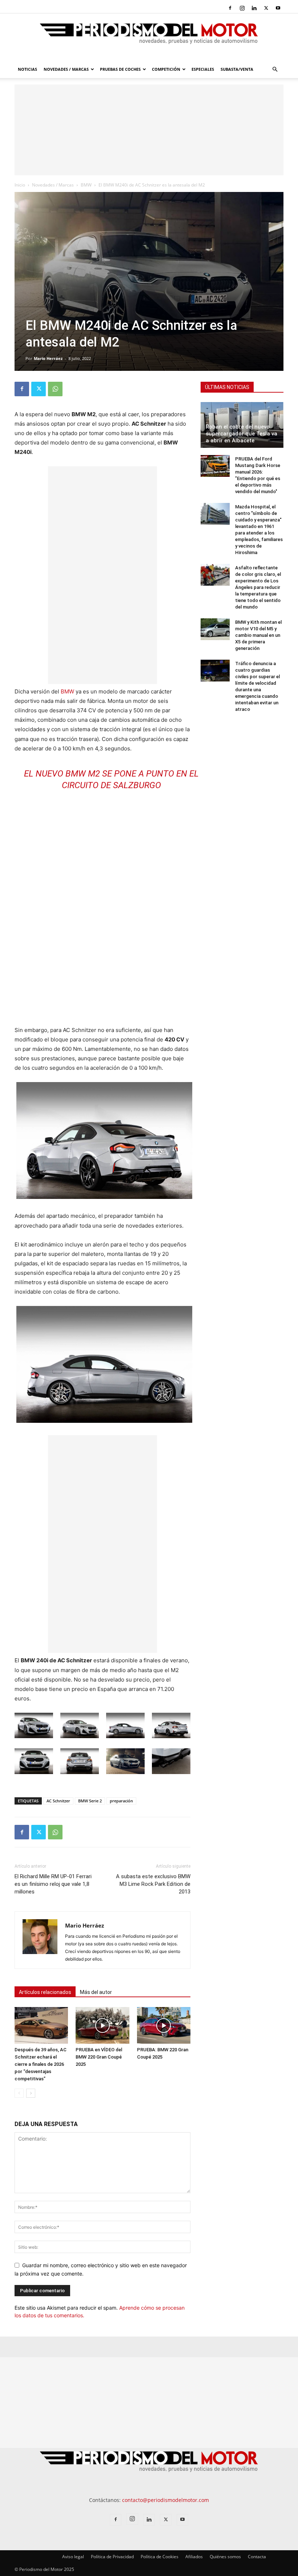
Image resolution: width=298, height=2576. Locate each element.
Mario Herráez (48, 358)
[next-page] (31, 2093)
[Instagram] (242, 8)
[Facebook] (230, 8)
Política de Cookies (160, 2557)
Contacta (257, 2557)
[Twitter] (266, 8)
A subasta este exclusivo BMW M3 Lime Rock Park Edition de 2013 (153, 1884)
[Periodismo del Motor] (149, 37)
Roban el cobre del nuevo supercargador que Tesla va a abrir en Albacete (241, 434)
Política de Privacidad (112, 2557)
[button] (275, 69)
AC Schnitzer (58, 1801)
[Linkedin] (254, 8)
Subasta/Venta (237, 69)
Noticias (27, 69)
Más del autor (96, 1992)
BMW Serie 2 (90, 1801)
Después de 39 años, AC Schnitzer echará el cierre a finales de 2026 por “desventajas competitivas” (41, 2064)
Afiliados (194, 2557)
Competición (166, 69)
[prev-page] (19, 2093)
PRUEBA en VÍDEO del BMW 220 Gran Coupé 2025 (99, 2057)
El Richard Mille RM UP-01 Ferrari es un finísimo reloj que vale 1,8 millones (53, 1884)
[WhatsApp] (55, 389)
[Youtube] (278, 8)
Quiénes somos (225, 2557)
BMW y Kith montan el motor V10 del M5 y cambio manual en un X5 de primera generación (258, 635)
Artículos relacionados (45, 1992)
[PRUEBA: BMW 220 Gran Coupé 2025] (164, 2025)
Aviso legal (73, 2557)
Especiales (203, 69)
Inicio (20, 185)
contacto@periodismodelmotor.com (166, 2500)
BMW (86, 185)
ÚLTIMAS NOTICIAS (227, 387)
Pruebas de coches (120, 69)
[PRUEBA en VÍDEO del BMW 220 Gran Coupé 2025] (102, 2025)
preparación (121, 1801)
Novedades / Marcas (66, 69)
